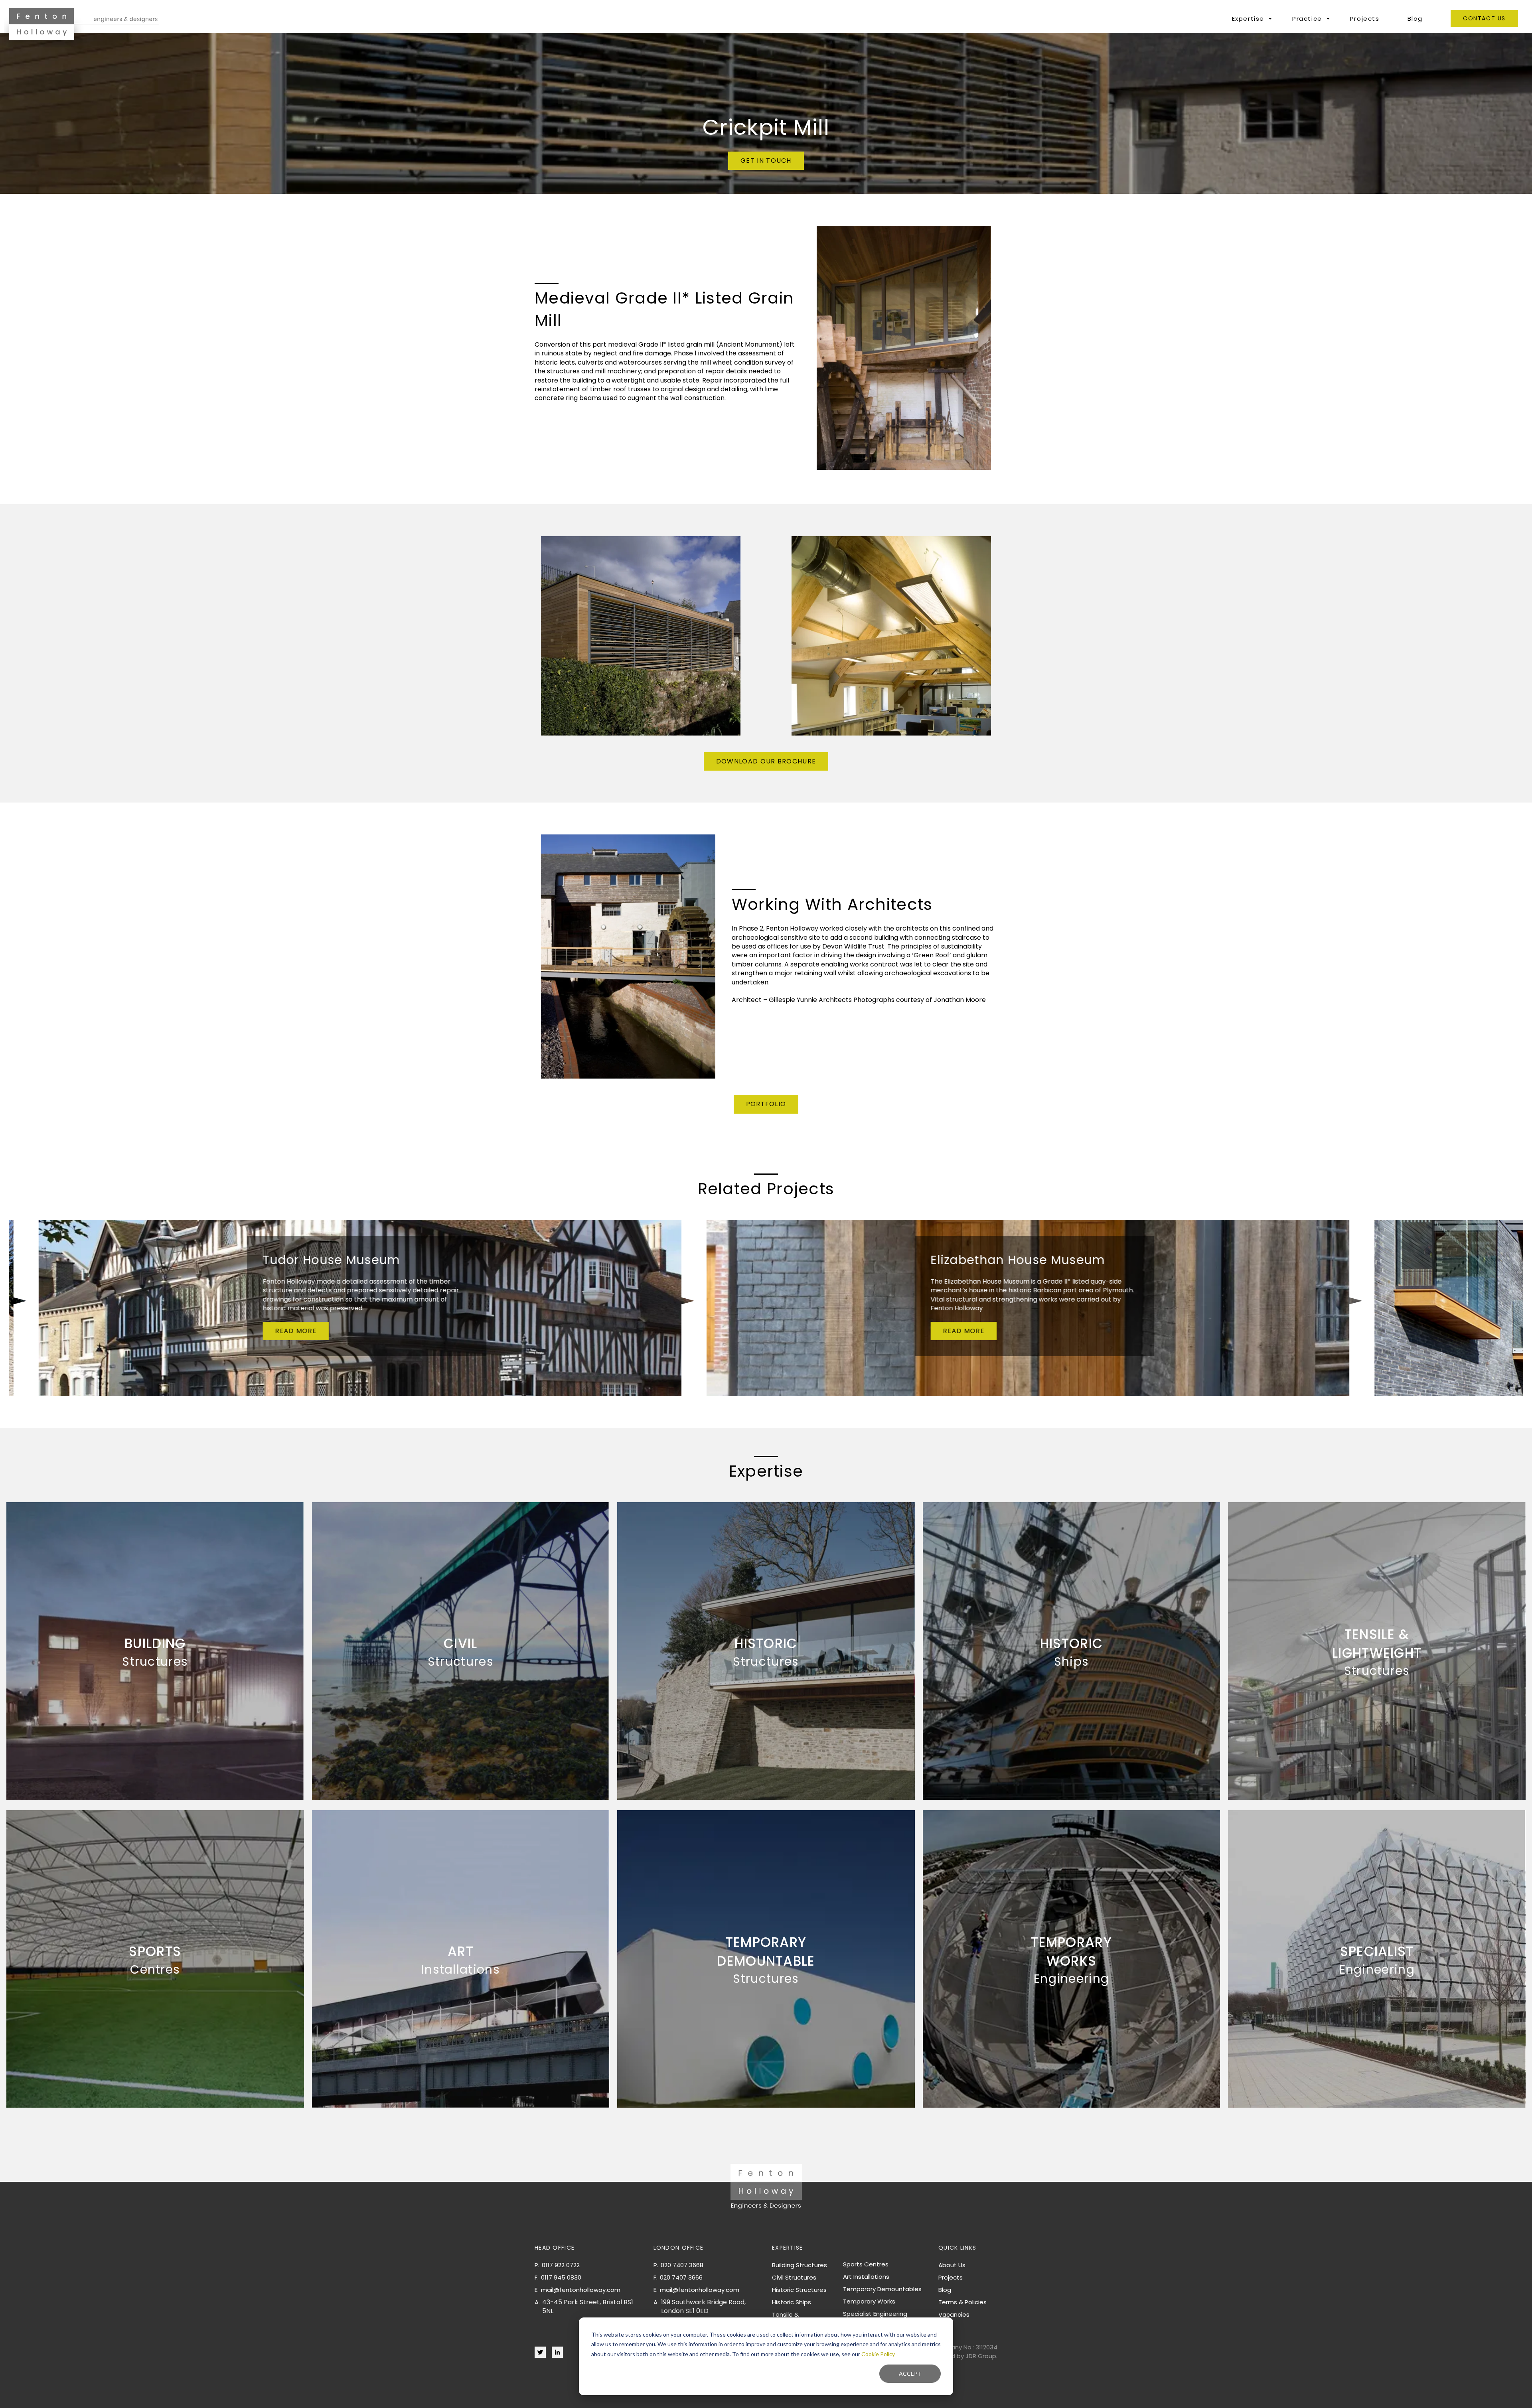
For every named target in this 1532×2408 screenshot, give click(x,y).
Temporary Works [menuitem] (869, 2301)
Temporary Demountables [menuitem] (882, 2289)
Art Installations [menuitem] (866, 2277)
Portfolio (766, 1104)
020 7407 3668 (682, 2265)
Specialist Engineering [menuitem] (875, 2314)
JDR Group (981, 2356)
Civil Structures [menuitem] (794, 2277)
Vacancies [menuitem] (954, 2314)
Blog (1415, 19)
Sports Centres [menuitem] (866, 2264)
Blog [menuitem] (945, 2290)
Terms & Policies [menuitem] (962, 2302)
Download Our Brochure (766, 761)
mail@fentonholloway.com (581, 2290)
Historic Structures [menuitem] (799, 2290)
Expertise (1248, 19)
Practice (1307, 19)
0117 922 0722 (561, 2265)
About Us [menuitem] (952, 2265)
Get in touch (766, 161)
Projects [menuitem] (951, 2277)
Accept (910, 2373)
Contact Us (1484, 18)
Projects (1365, 19)
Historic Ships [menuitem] (792, 2302)
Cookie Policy (878, 2354)
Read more (296, 1331)
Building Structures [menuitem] (800, 2265)
